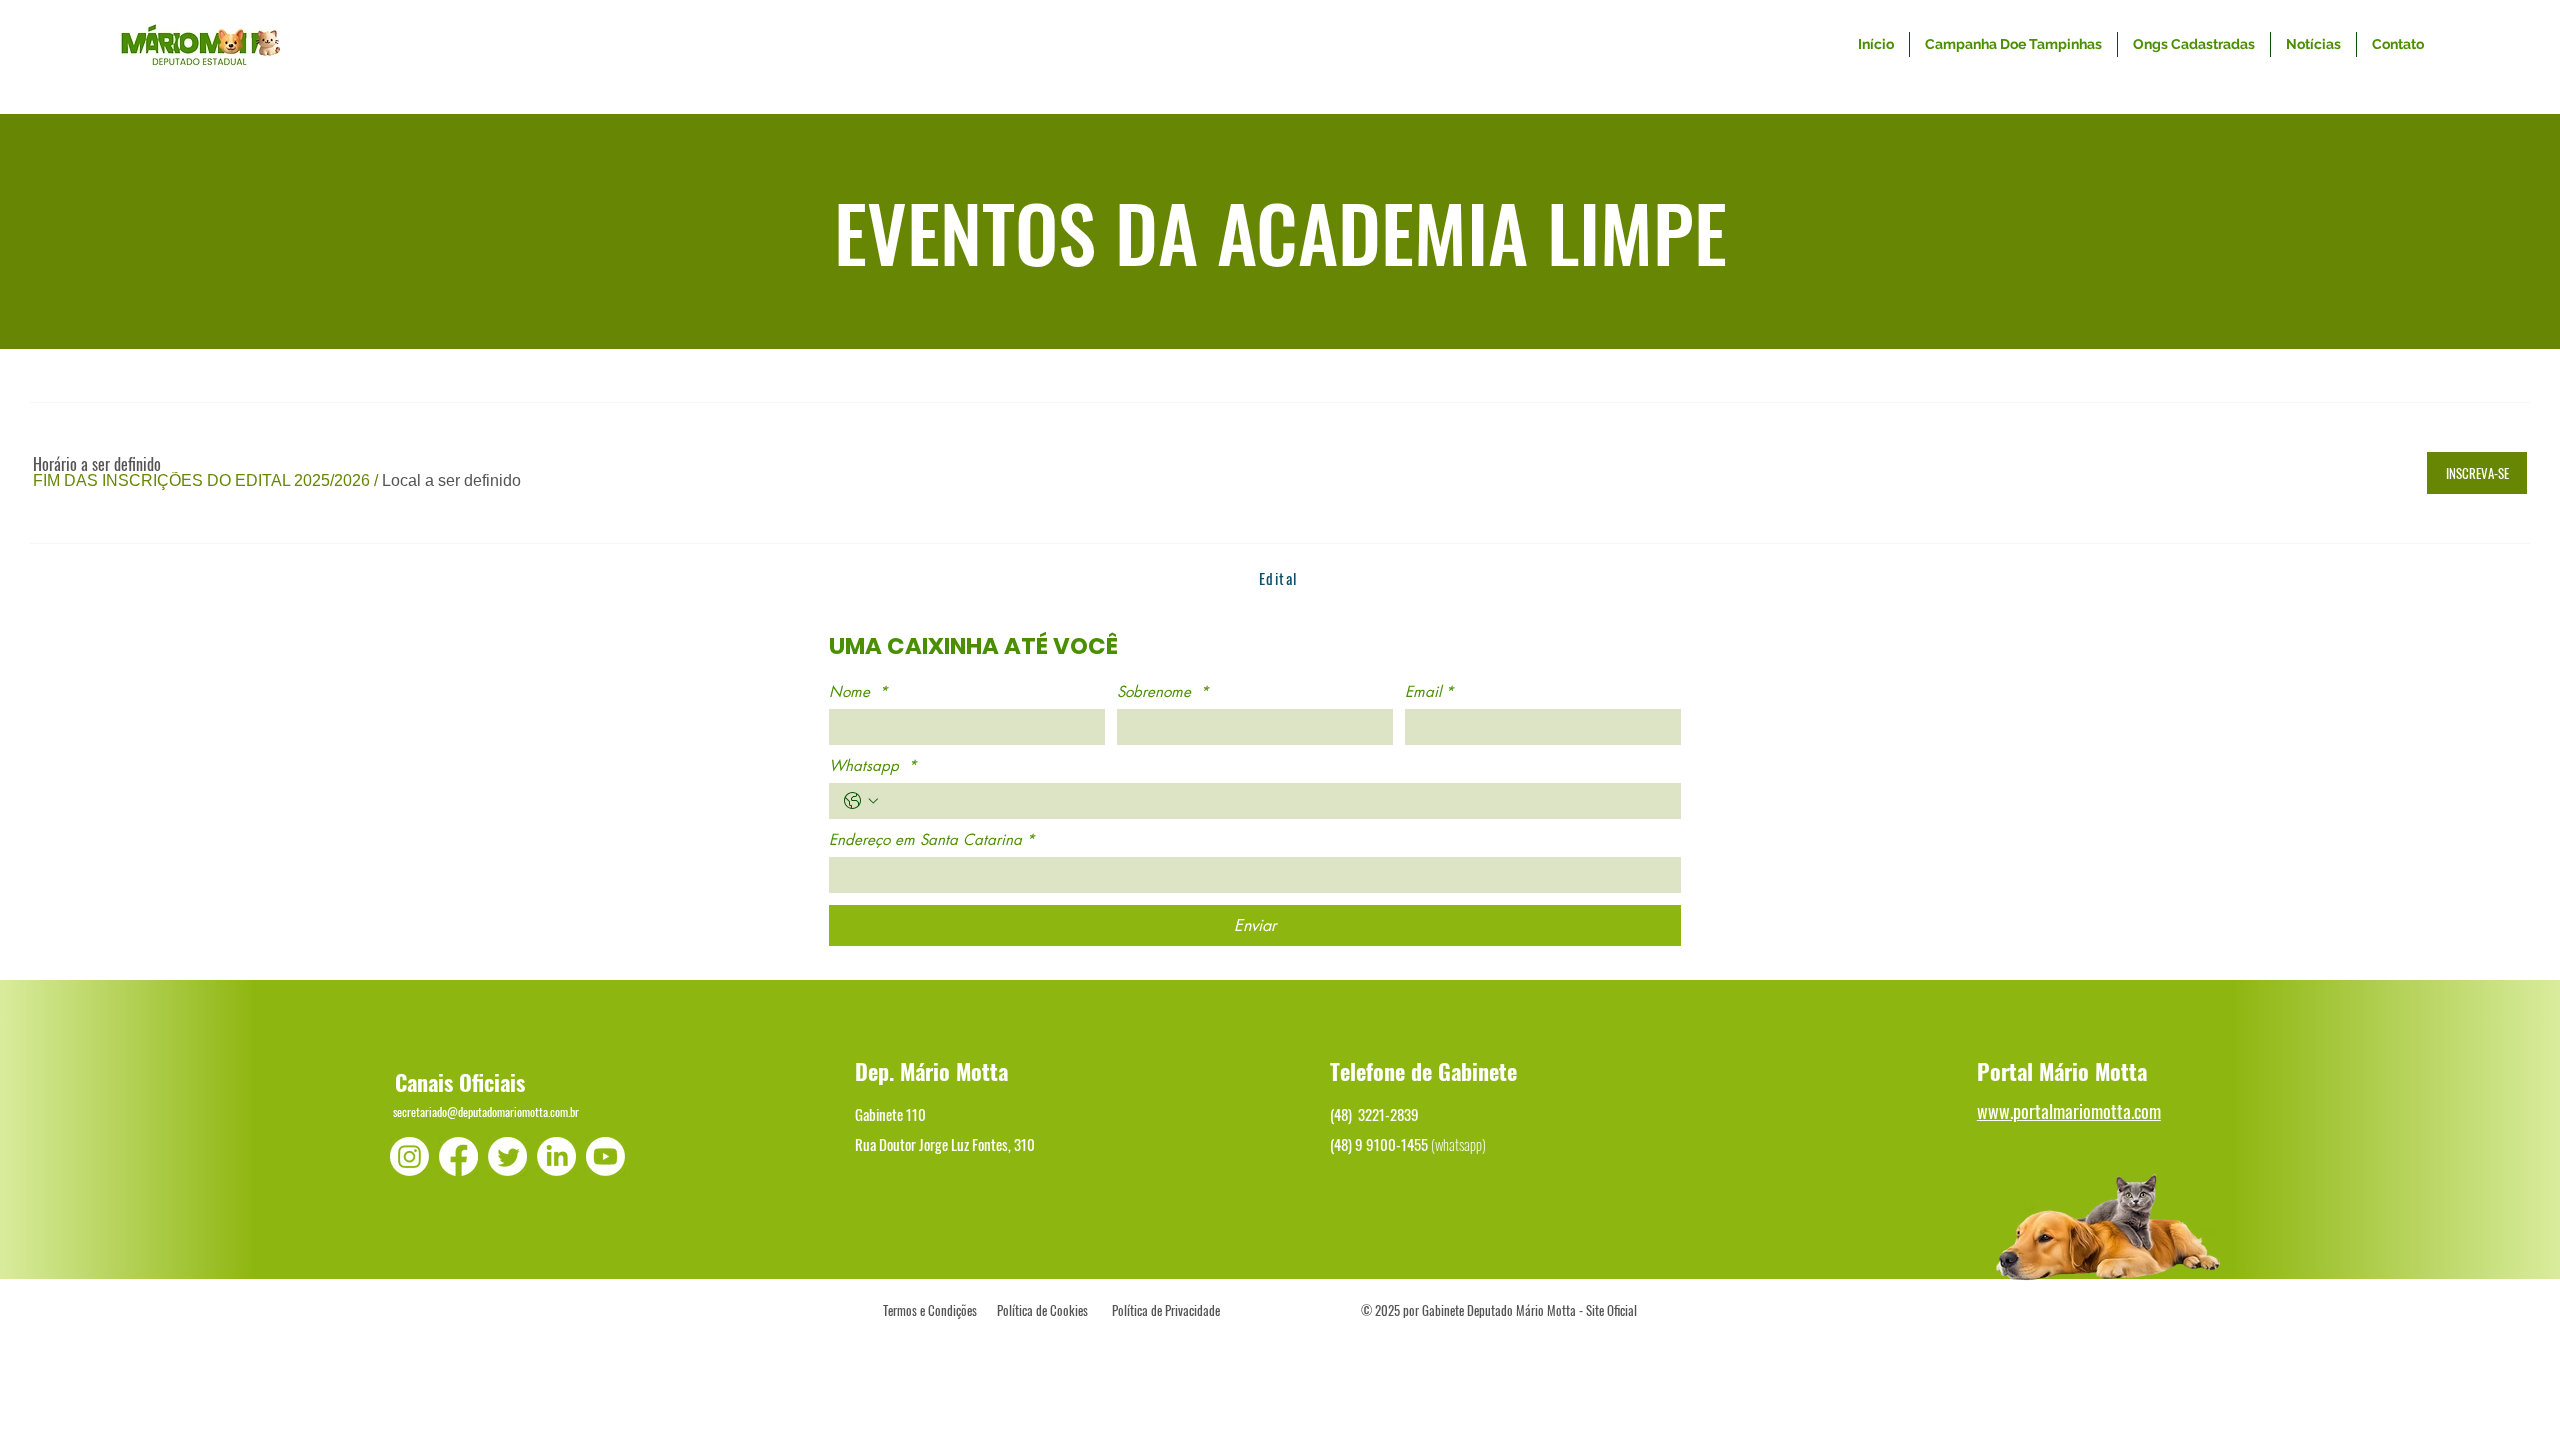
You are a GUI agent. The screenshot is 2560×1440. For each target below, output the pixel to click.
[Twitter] (507, 1156)
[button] (201, 481)
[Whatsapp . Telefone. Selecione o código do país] (861, 801)
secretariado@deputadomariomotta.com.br (486, 1111)
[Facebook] (458, 1156)
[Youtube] (605, 1156)
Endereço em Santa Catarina (932, 840)
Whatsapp (873, 766)
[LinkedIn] (556, 1156)
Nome (858, 692)
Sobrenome (1163, 692)
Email (1429, 692)
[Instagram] (409, 1156)
